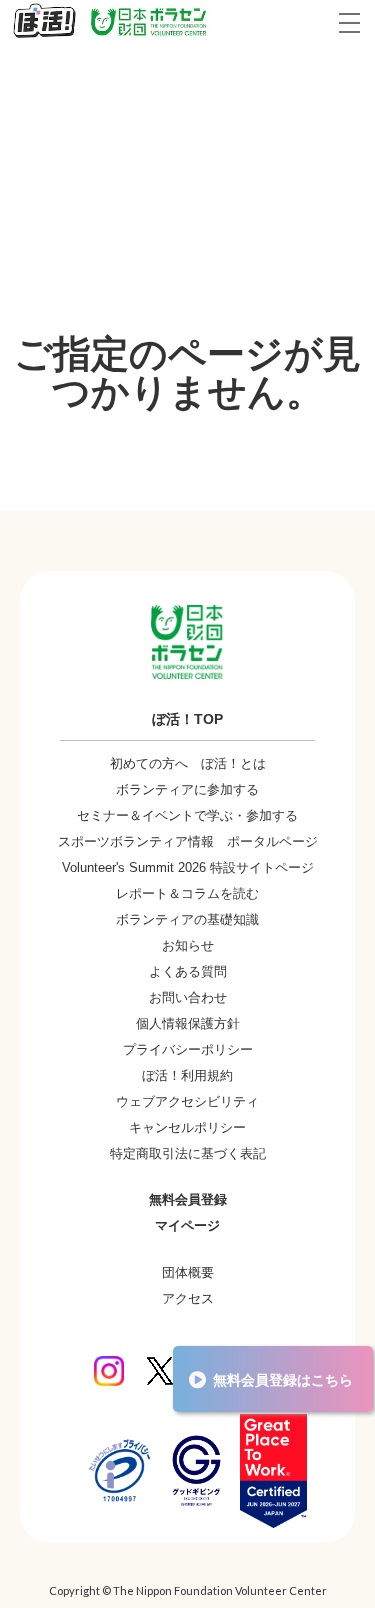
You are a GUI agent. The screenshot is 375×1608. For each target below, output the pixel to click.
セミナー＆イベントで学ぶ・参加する (187, 815)
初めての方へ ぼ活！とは (188, 763)
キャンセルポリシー (187, 1127)
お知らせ (188, 945)
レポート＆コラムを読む (187, 893)
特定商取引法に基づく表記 (188, 1153)
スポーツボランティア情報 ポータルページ (188, 841)
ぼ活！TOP (187, 719)
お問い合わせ (188, 997)
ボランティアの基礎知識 (187, 919)
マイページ (187, 1225)
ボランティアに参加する (187, 789)
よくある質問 (188, 971)
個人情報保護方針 (188, 1023)
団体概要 (188, 1272)
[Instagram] (109, 1371)
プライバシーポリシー (188, 1049)
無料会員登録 (188, 1199)
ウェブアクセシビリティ (187, 1101)
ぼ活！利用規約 (187, 1075)
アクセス (188, 1298)
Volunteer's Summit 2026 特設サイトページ (188, 867)
